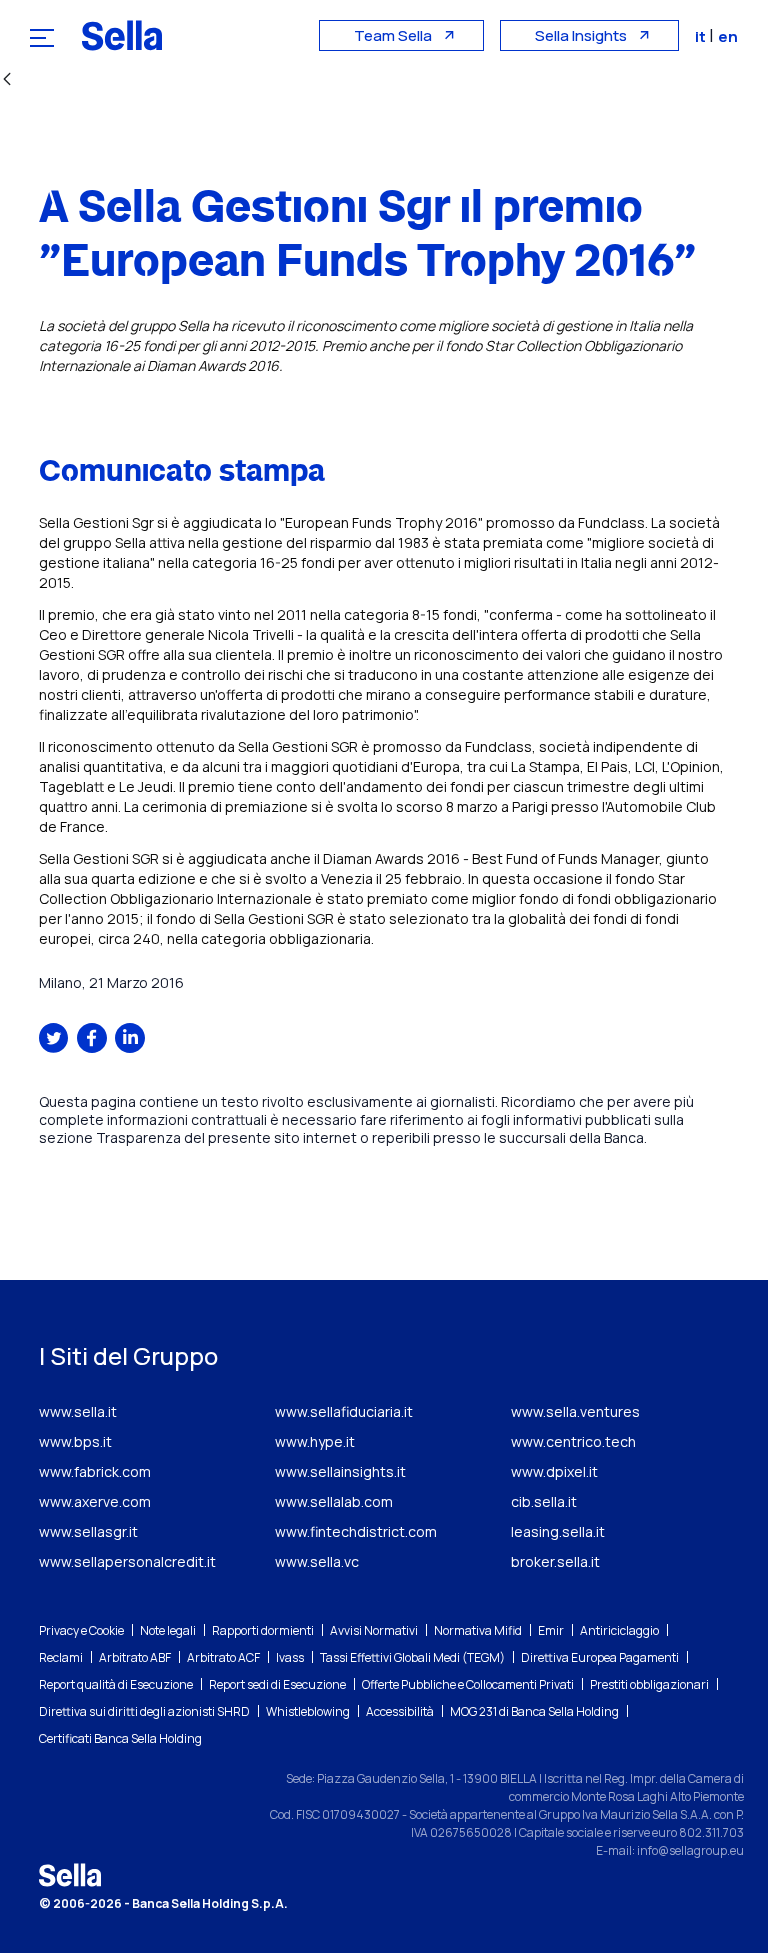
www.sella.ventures (575, 1411)
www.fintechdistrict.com (356, 1531)
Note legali (168, 1630)
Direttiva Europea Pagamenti (600, 1657)
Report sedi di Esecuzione (277, 1684)
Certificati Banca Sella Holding (120, 1738)
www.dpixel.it (554, 1471)
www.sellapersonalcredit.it (127, 1561)
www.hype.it (315, 1441)
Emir (551, 1630)
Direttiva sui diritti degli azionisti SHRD (144, 1711)
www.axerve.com (95, 1501)
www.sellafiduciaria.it (344, 1411)
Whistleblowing (308, 1711)
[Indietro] (7, 80)
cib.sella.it (544, 1501)
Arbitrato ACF (223, 1657)
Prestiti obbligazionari (649, 1684)
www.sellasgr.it (88, 1531)
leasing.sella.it (558, 1531)
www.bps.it (75, 1441)
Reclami (61, 1657)
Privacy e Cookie (81, 1630)
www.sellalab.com (334, 1501)
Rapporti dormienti (263, 1630)
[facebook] (92, 1038)
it (702, 36)
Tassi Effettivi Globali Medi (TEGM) (412, 1657)
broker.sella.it (555, 1561)
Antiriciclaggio (619, 1630)
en (728, 36)
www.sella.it (78, 1411)
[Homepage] (122, 35)
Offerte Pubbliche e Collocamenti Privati (468, 1684)
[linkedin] (130, 1038)
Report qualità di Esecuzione (116, 1684)
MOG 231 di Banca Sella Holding (534, 1711)
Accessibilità (400, 1711)
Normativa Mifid (478, 1630)
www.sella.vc (317, 1561)
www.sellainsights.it (340, 1471)
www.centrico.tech (573, 1441)
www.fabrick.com (95, 1471)
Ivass (290, 1657)
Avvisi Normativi (374, 1630)
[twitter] (54, 1038)
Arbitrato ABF (135, 1657)
